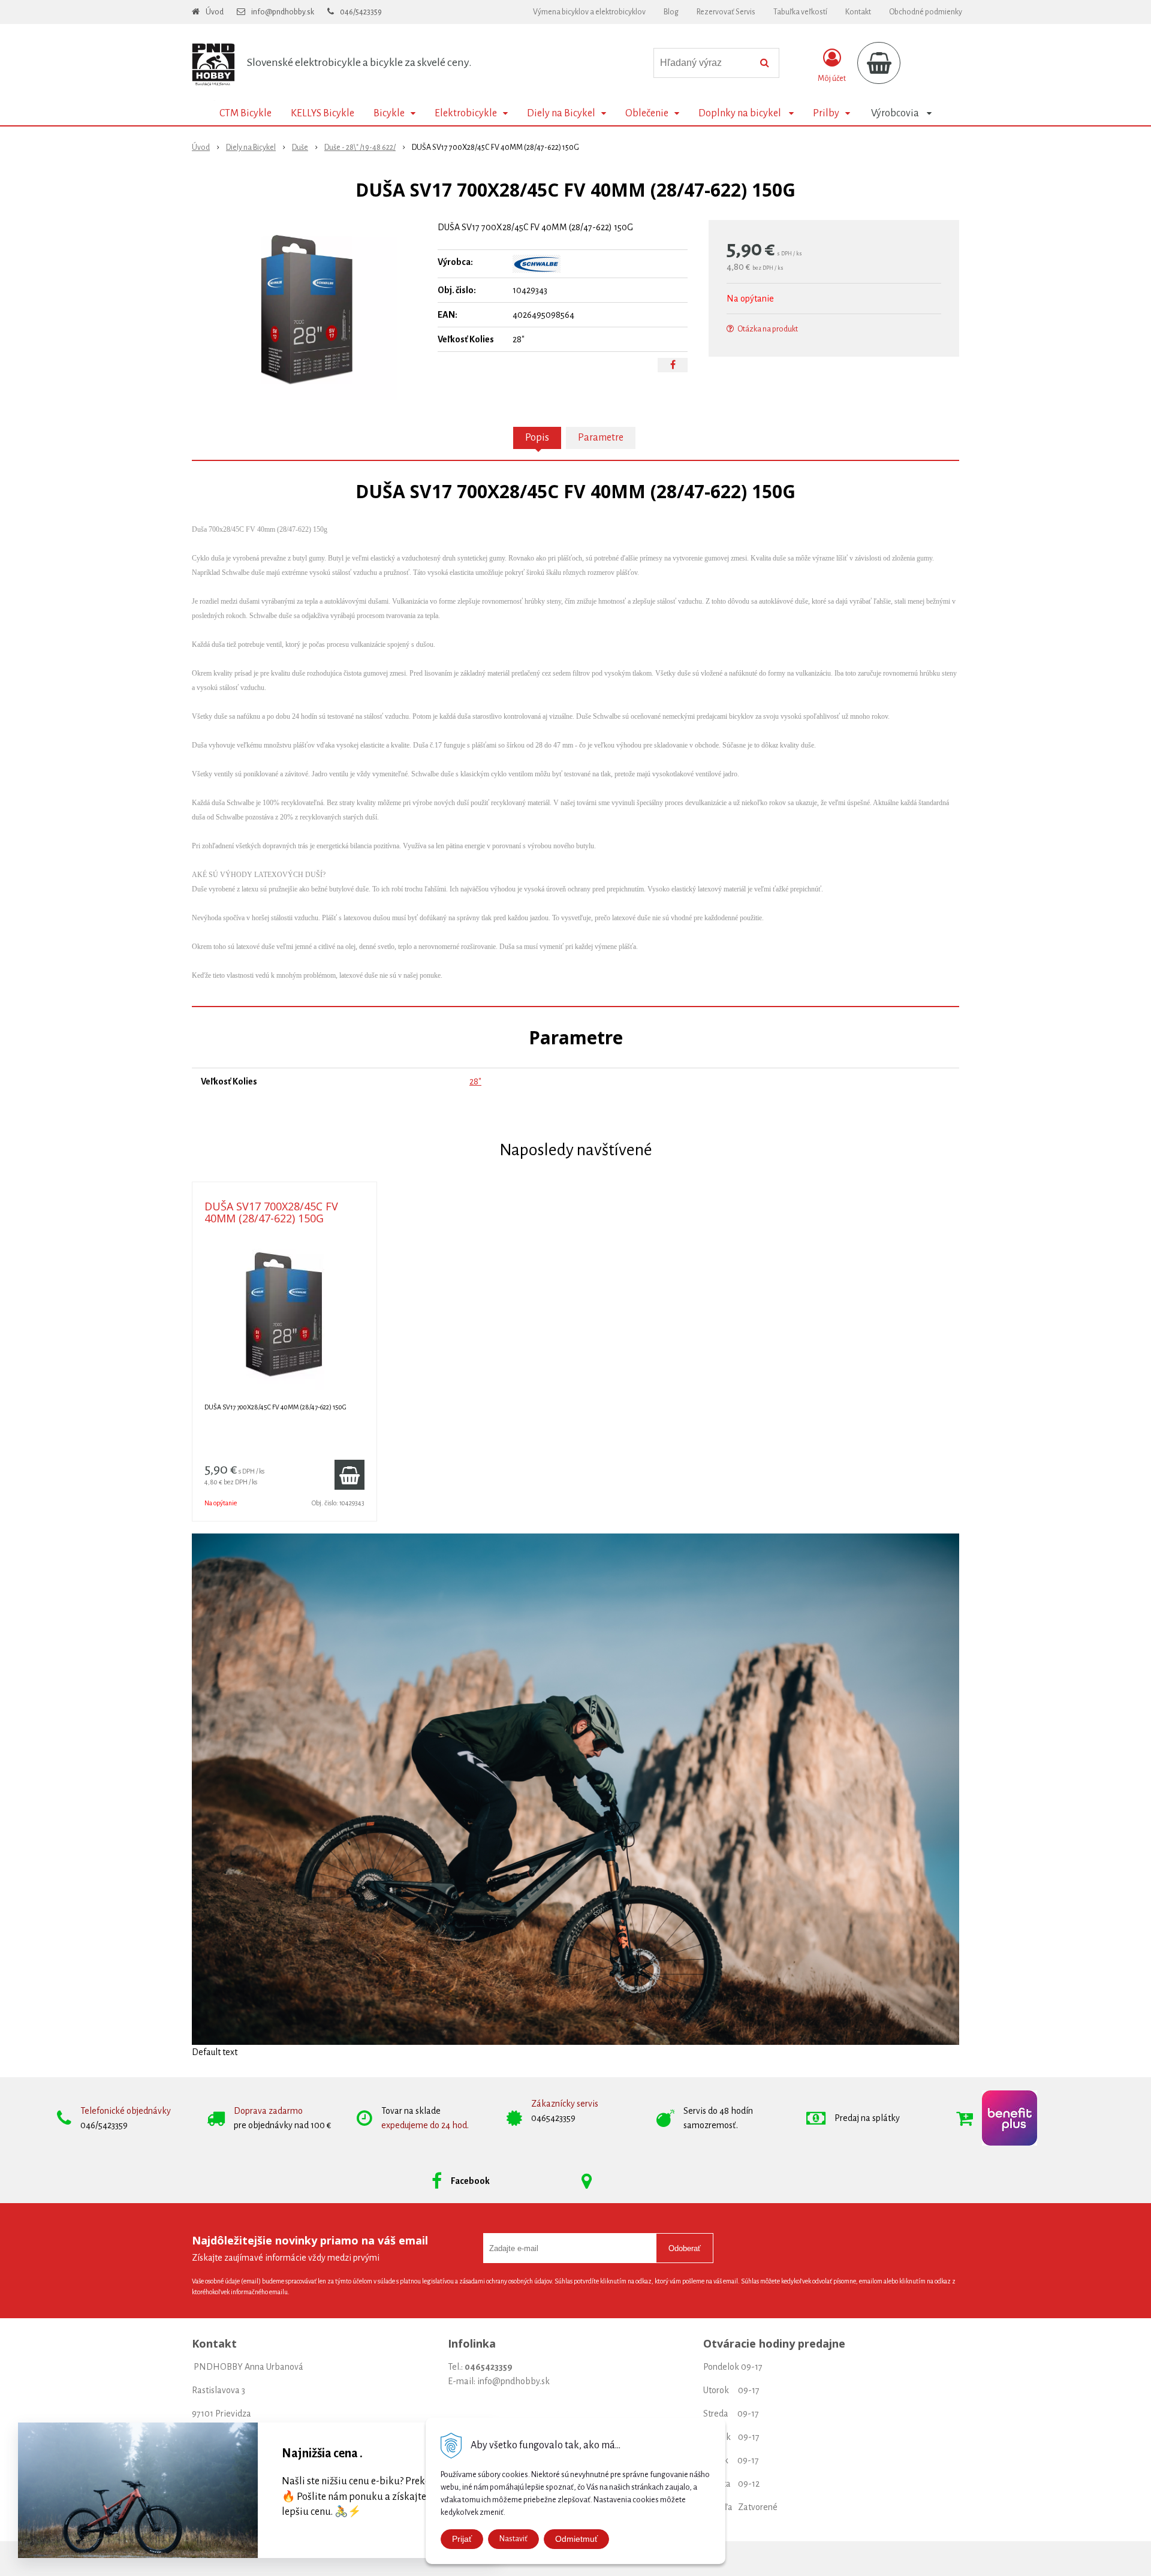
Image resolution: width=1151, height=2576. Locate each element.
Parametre (601, 438)
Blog (671, 12)
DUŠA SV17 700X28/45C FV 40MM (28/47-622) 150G (271, 1212)
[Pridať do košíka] (349, 1475)
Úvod (215, 12)
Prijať (462, 2539)
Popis (537, 438)
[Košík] (879, 63)
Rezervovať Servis (726, 12)
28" (475, 1081)
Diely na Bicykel (251, 147)
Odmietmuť (576, 2539)
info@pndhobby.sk (283, 12)
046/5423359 (361, 12)
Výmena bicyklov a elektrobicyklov (589, 12)
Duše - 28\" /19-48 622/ (360, 147)
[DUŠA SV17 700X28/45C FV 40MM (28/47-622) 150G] (307, 310)
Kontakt (858, 12)
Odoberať (685, 2248)
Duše (300, 147)
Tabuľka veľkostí (800, 12)
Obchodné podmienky (926, 12)
